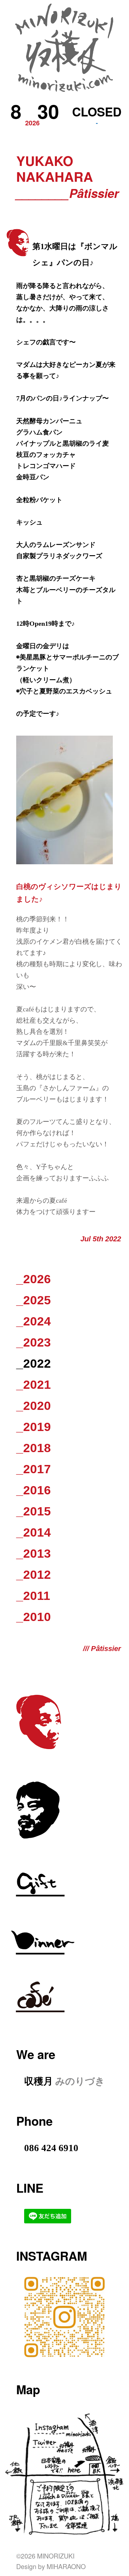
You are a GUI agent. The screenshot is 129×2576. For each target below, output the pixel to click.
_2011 (33, 1596)
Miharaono (66, 2566)
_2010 (34, 1617)
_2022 (34, 1364)
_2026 (34, 1279)
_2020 (34, 1406)
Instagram (52, 2256)
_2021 (34, 1385)
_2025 (34, 1300)
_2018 (34, 1448)
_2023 (34, 1342)
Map (28, 2389)
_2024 (34, 1321)
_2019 (34, 1427)
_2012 (34, 1575)
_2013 (34, 1554)
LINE (30, 2188)
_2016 (34, 1490)
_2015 (34, 1511)
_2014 (34, 1532)
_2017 (34, 1469)
